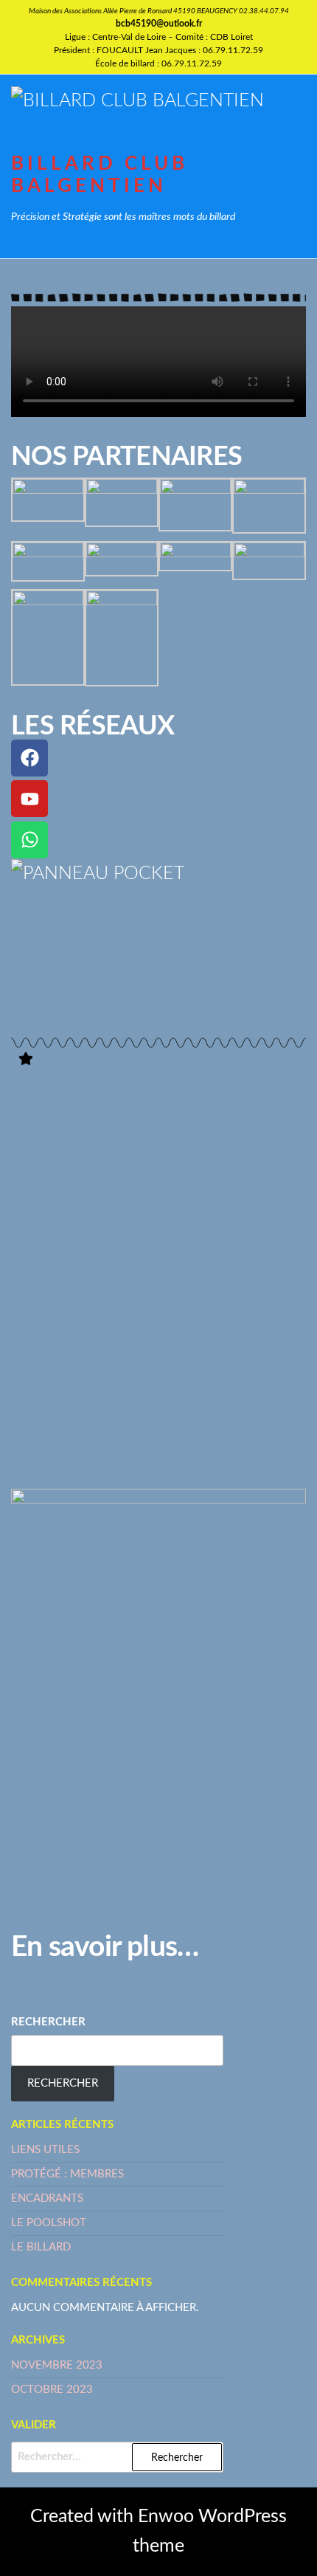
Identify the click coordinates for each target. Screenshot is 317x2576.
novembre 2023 (57, 2365)
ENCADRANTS (47, 2198)
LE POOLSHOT (49, 2223)
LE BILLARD (41, 2247)
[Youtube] (29, 799)
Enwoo (166, 2517)
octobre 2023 (52, 2390)
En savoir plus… (105, 1948)
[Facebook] (29, 758)
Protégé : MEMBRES (67, 2174)
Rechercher (48, 2022)
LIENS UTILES (45, 2150)
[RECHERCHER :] (117, 2457)
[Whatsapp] (29, 840)
